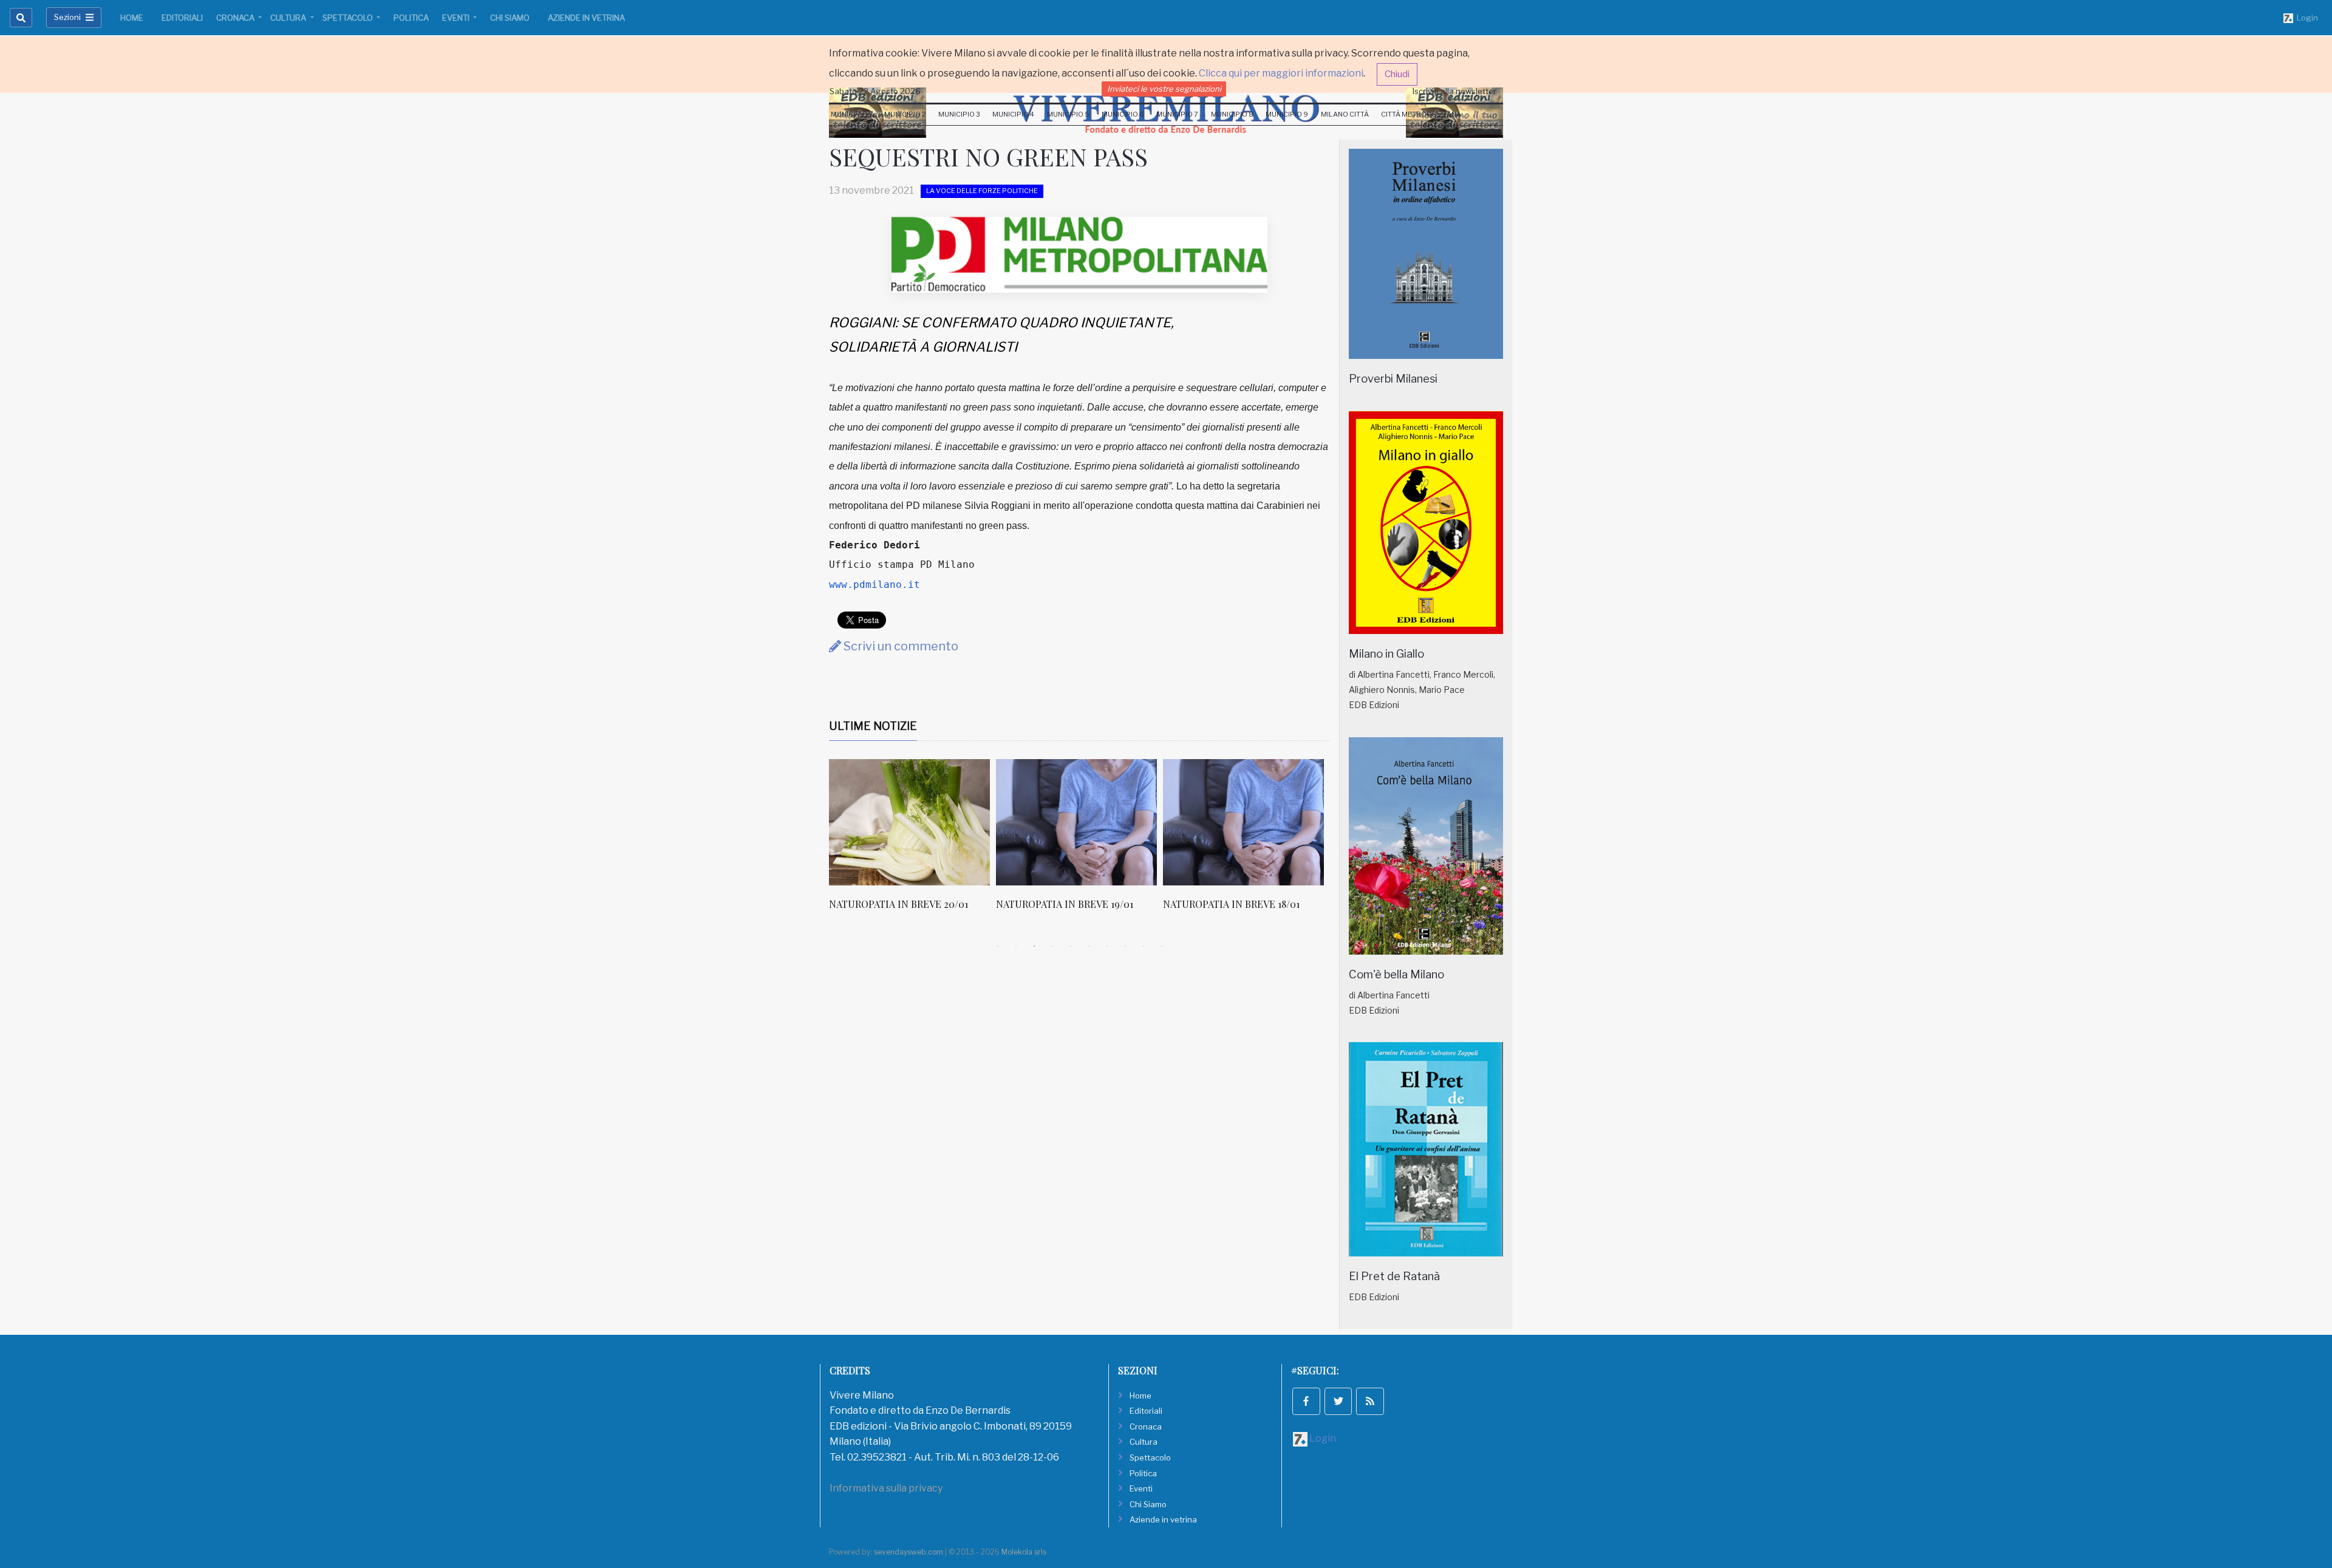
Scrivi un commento (900, 646)
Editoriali (182, 18)
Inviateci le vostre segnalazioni (1164, 89)
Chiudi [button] (1397, 74)
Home (132, 18)
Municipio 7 (1177, 114)
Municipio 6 (1123, 114)
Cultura (289, 18)
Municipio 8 (1232, 114)
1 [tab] (998, 946)
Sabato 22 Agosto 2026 (875, 91)
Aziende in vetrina (586, 18)
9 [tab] (1144, 946)
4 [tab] (1052, 946)
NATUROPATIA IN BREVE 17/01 (1270, 904)
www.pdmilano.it (874, 585)
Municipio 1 (851, 114)
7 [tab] (1107, 946)
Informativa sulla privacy (886, 1488)
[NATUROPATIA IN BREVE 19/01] (948, 822)
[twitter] (1338, 1402)
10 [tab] (1162, 946)
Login (2306, 18)
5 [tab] (1071, 946)
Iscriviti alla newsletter (1454, 91)
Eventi (457, 18)
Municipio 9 (1287, 114)
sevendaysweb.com (909, 1552)
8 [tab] (1125, 946)
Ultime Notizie (873, 726)
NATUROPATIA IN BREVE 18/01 (1103, 904)
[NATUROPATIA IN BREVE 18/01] (1115, 822)
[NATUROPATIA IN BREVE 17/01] (1282, 822)
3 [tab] (1034, 946)
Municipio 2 (905, 114)
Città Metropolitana (1421, 114)
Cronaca (236, 18)
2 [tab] (1016, 946)
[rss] (1370, 1402)
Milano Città (1345, 114)
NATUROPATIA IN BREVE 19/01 (936, 904)
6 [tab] (1089, 946)
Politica (411, 18)
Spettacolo (349, 18)
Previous (820, 848)
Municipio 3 (959, 114)
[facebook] (1306, 1402)
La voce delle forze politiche (982, 191)
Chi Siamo (510, 18)
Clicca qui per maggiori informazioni (1281, 73)
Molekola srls (1024, 1552)
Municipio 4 (1013, 114)
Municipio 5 (1068, 114)
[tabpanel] (951, 841)
